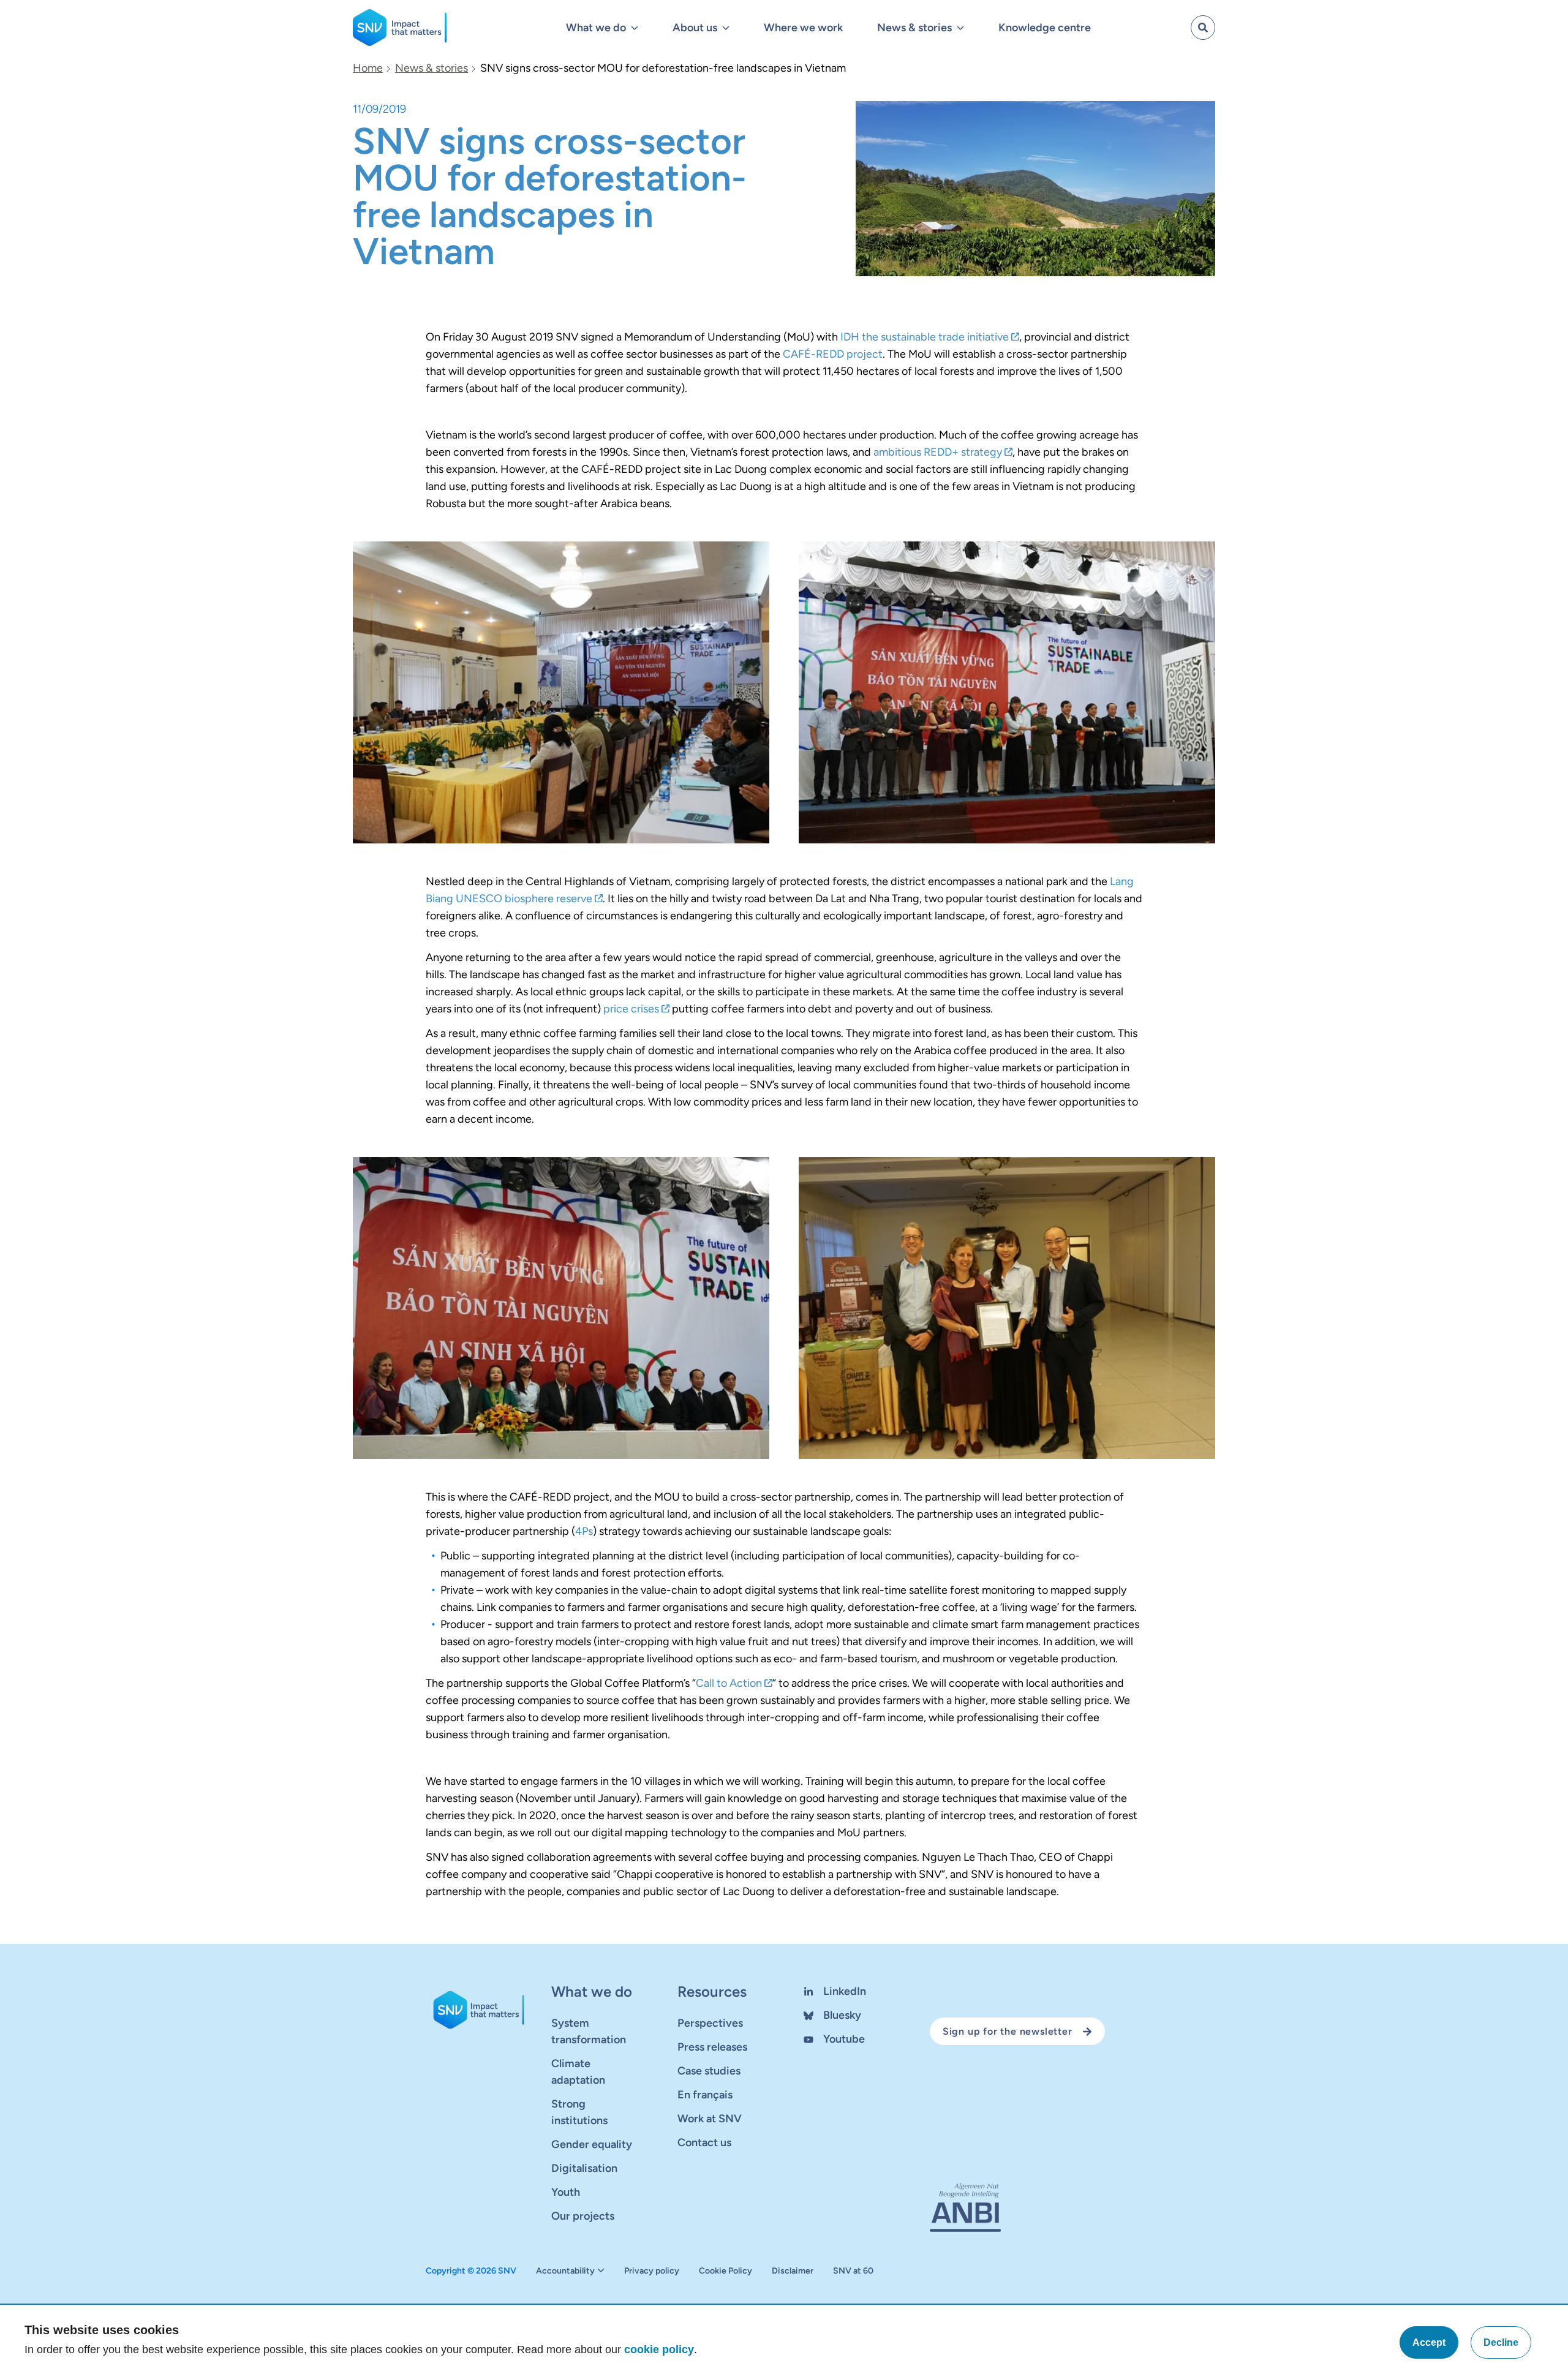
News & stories (432, 68)
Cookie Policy (726, 2271)
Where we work (803, 28)
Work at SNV (710, 2119)
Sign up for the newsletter (1008, 2031)
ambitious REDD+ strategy (938, 452)
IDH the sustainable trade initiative (925, 337)
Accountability (565, 2271)
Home (368, 68)
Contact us (704, 2142)
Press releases (712, 2047)
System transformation (589, 2031)
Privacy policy (652, 2271)
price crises (631, 1009)
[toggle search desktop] (1203, 28)
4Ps (584, 1531)
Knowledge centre (1045, 28)
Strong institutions (579, 2112)
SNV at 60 (853, 2271)
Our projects (583, 2216)
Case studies (709, 2071)
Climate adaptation (578, 2072)
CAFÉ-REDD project (833, 354)
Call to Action (729, 1683)
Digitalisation (584, 2168)
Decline (1501, 2342)
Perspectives (710, 2023)
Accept (1429, 2342)
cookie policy (659, 2350)
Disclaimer (793, 2271)
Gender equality (592, 2144)
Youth (566, 2192)
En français (705, 2095)
